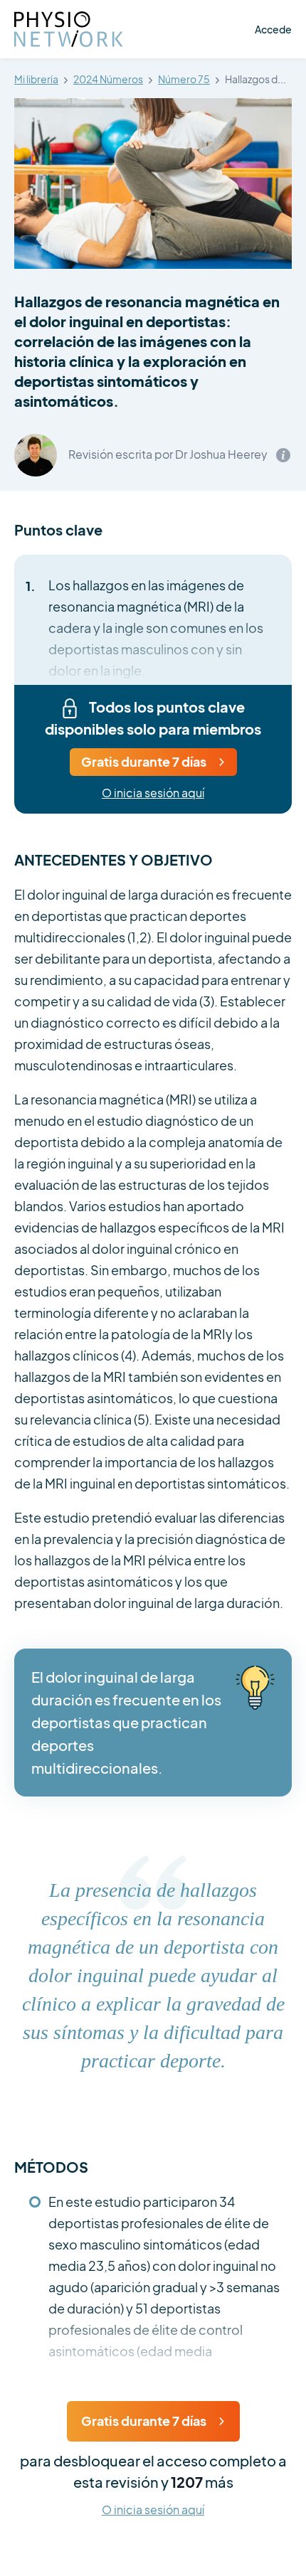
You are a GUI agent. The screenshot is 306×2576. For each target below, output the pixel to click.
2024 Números (108, 80)
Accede (273, 29)
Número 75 (184, 80)
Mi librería (36, 80)
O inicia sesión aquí (153, 793)
